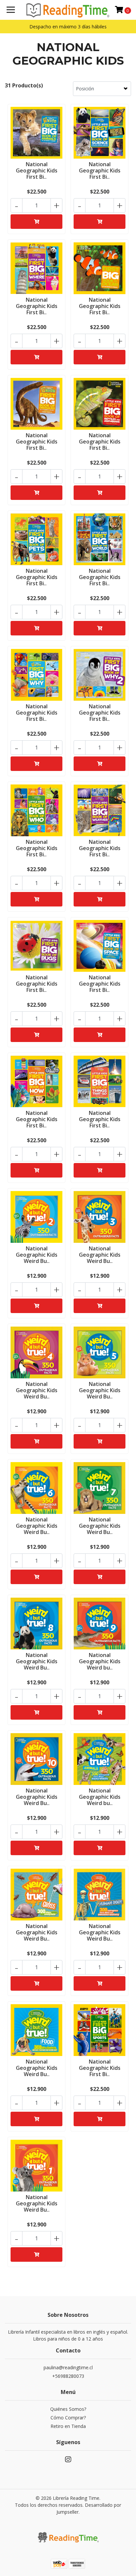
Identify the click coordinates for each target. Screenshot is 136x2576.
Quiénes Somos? (68, 2409)
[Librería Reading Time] (68, 10)
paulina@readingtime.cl (68, 2367)
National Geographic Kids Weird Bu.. (37, 1255)
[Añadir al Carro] (36, 222)
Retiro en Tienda (68, 2426)
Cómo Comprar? (68, 2418)
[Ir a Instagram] (68, 2461)
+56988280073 (68, 2376)
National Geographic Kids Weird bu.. (100, 1661)
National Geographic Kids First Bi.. (37, 170)
